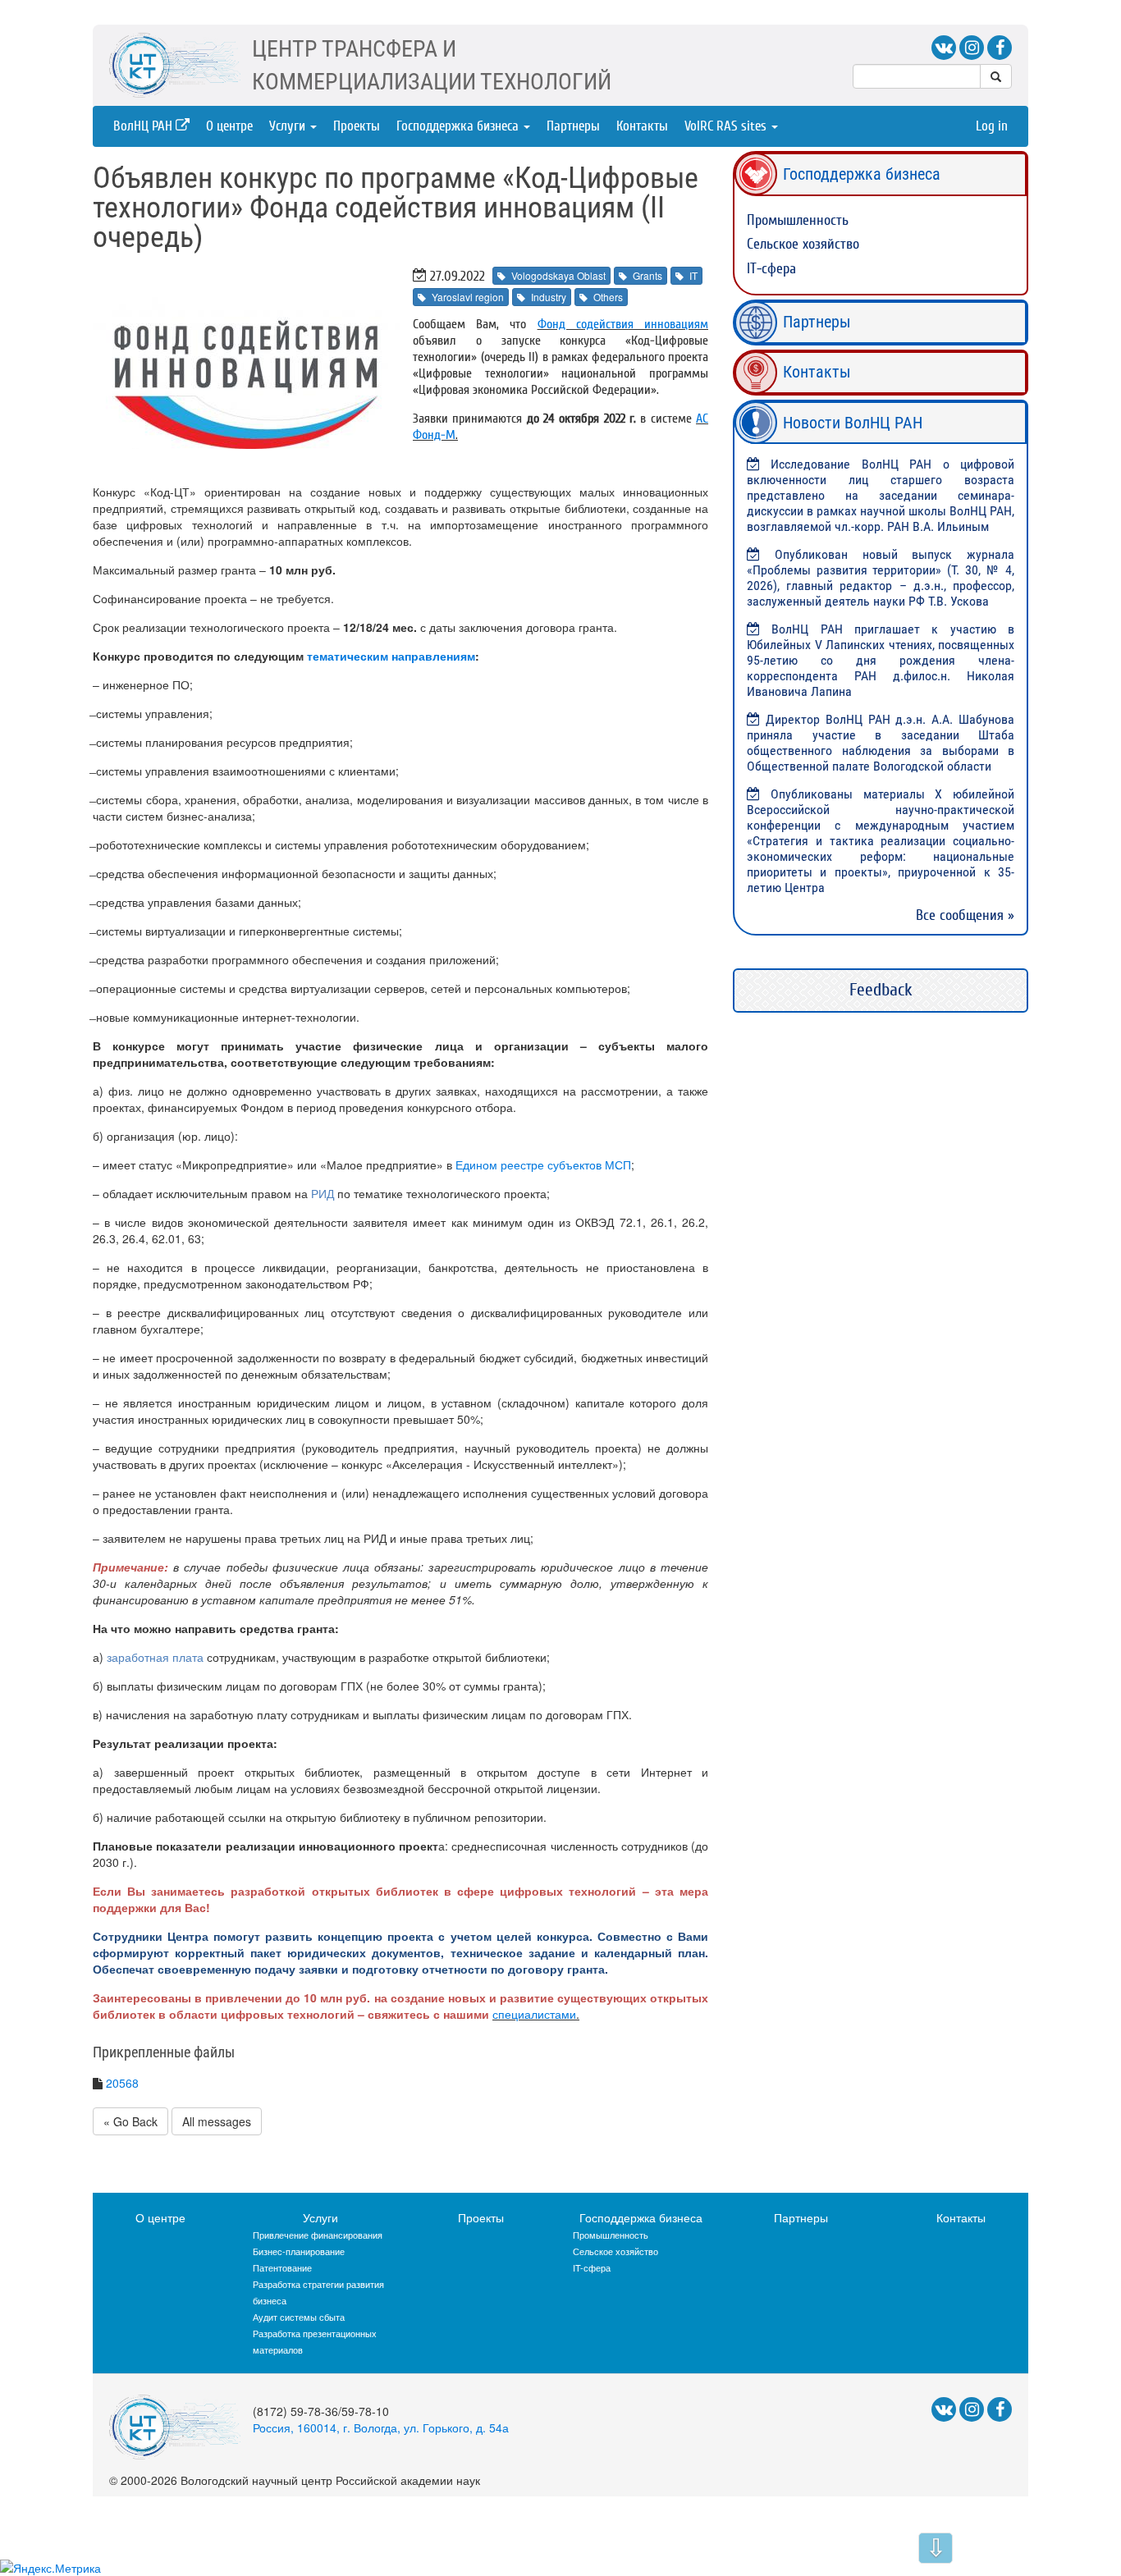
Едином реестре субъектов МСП (543, 1164)
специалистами (534, 2014)
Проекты (357, 126)
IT (693, 275)
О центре (229, 126)
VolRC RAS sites (727, 126)
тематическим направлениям (391, 656)
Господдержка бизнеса (459, 126)
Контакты (642, 126)
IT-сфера (771, 269)
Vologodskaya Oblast (558, 275)
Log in (992, 126)
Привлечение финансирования (318, 2235)
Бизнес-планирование (299, 2251)
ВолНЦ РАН (144, 126)
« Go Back (130, 2121)
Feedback (881, 990)
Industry (549, 297)
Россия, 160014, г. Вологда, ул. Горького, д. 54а (381, 2427)
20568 (122, 2083)
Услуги (289, 126)
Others (608, 297)
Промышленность (798, 220)
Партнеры (573, 126)
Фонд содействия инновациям (623, 324)
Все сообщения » (965, 915)
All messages (217, 2121)
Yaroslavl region (468, 297)
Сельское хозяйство (803, 244)
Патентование (282, 2267)
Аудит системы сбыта (299, 2317)
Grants (647, 275)
